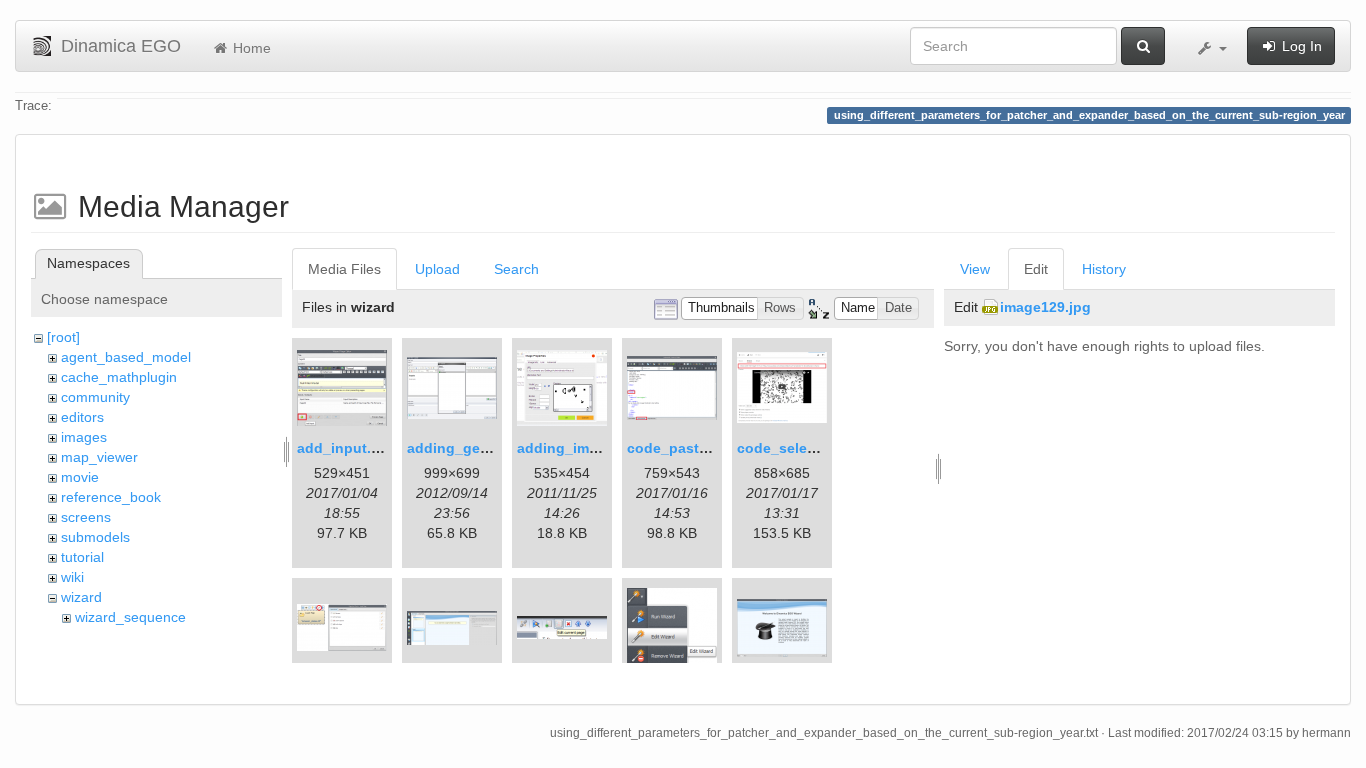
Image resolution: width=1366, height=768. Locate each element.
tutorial (82, 557)
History (1104, 269)
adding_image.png (581, 448)
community (95, 397)
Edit (1036, 269)
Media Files (344, 269)
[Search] (1143, 46)
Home (250, 48)
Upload (437, 269)
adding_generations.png (491, 448)
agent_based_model (126, 357)
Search (516, 269)
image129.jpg (1045, 307)
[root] (63, 337)
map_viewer (99, 457)
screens (86, 517)
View (975, 269)
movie (80, 477)
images (84, 437)
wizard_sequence (130, 617)
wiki (72, 577)
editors (82, 417)
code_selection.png (805, 448)
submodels (95, 537)
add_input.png (347, 448)
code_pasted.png (687, 448)
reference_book (111, 497)
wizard (81, 597)
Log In (1300, 46)
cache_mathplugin (119, 377)
